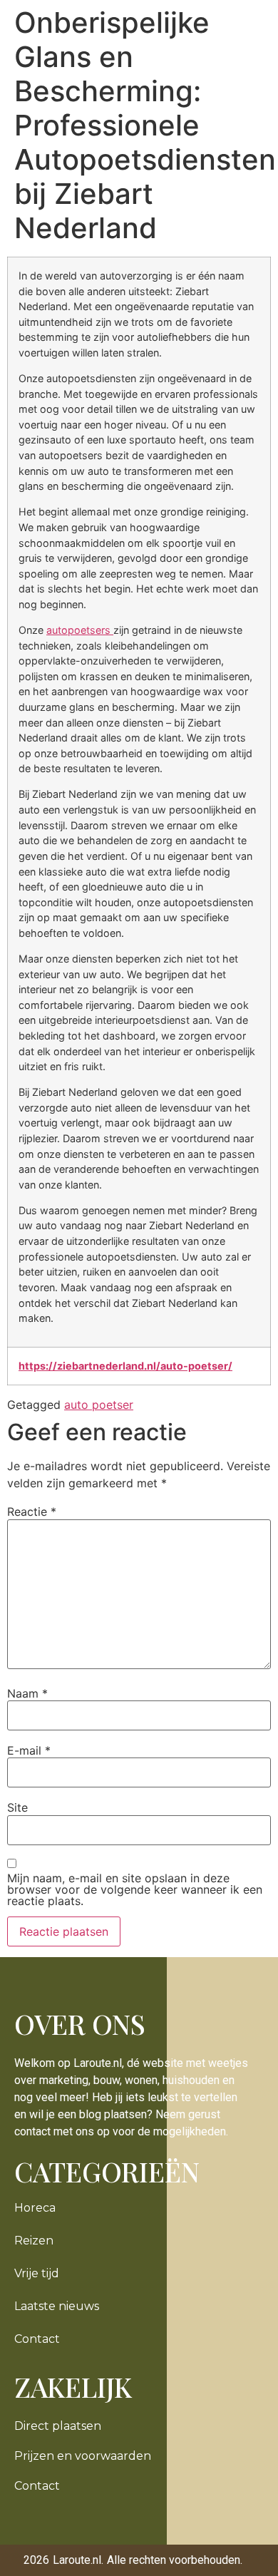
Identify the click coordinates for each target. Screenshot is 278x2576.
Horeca (35, 2208)
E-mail (29, 1750)
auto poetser (99, 1405)
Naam (27, 1693)
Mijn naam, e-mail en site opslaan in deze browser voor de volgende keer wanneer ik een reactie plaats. (135, 1889)
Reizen (34, 2241)
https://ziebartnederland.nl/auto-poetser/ (125, 1366)
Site (17, 1807)
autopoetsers (80, 630)
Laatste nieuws (57, 2306)
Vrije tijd (37, 2273)
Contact (37, 2339)
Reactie (32, 1512)
